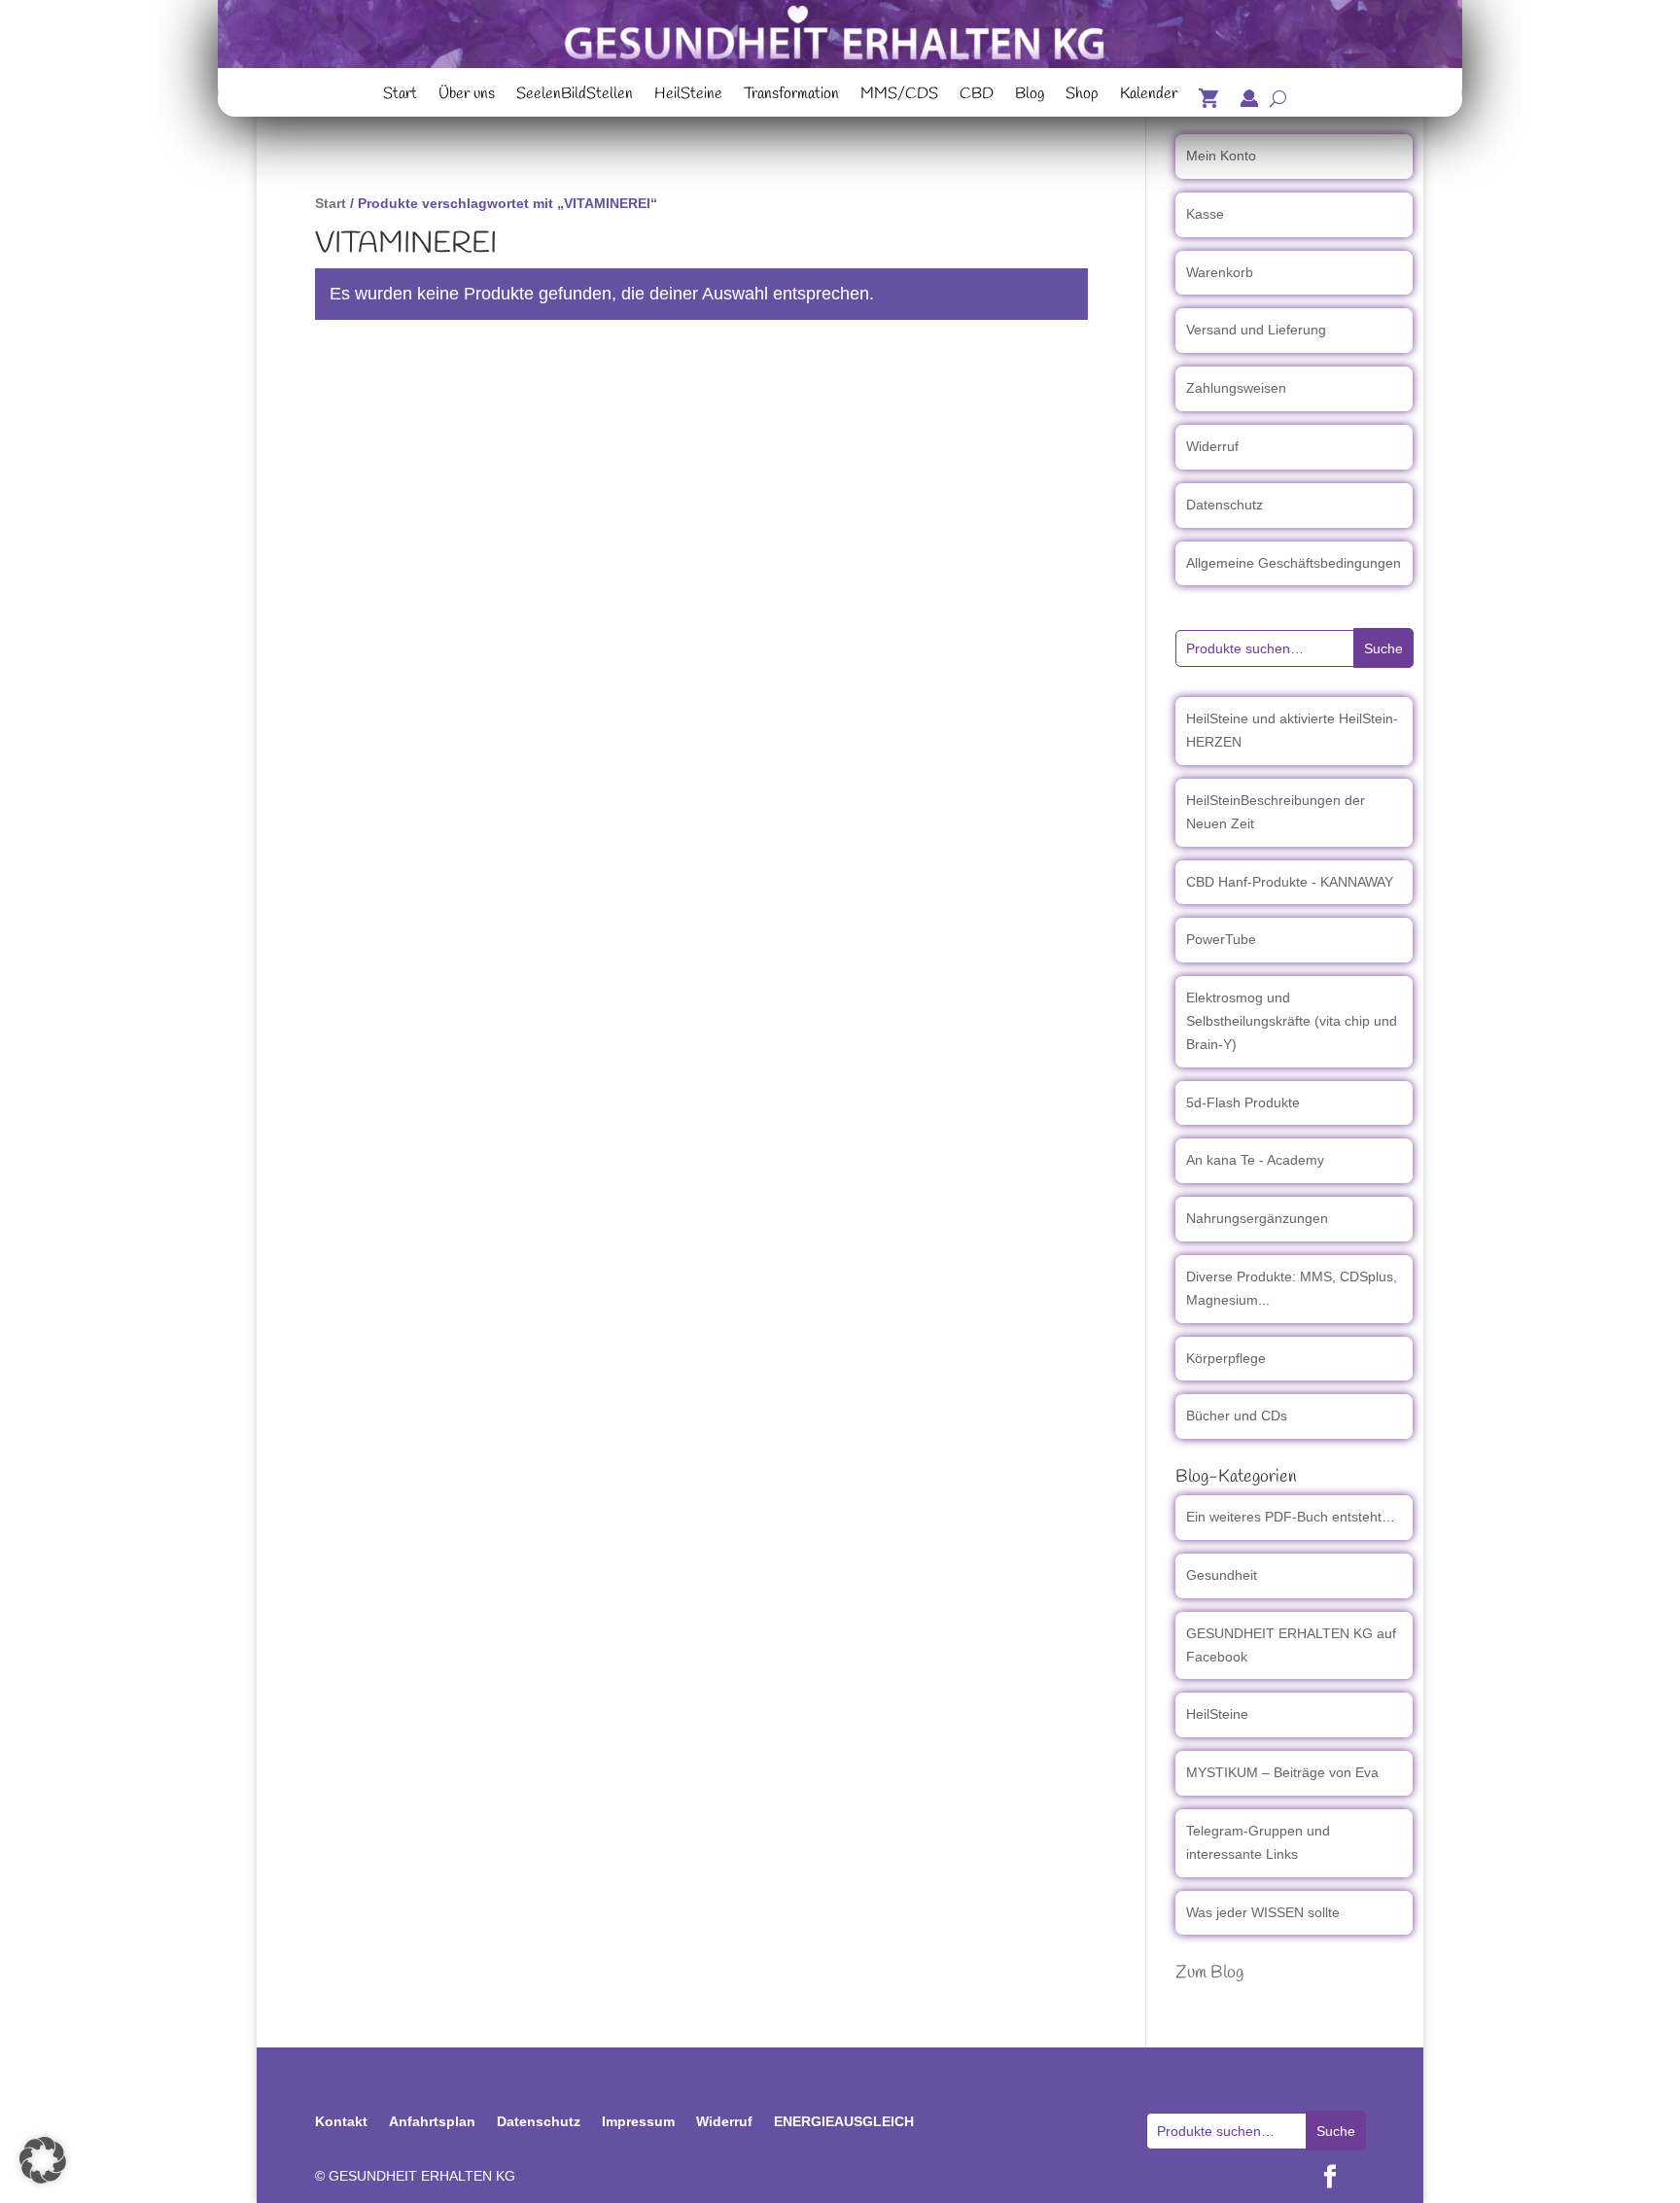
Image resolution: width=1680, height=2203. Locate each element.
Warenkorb (1220, 272)
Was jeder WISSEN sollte (1263, 1912)
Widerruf (1212, 446)
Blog (1030, 96)
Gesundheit (1222, 1575)
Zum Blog (1209, 1973)
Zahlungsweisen (1236, 388)
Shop (1082, 96)
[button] (43, 2160)
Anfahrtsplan (432, 2121)
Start (400, 96)
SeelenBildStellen (575, 96)
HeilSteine (688, 96)
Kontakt (341, 2121)
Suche (1383, 648)
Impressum (638, 2121)
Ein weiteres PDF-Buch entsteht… (1291, 1517)
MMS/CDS (899, 96)
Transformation (791, 96)
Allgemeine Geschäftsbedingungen (1294, 563)
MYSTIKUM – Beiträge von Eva (1282, 1772)
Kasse (1205, 214)
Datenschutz (1225, 505)
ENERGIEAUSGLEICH (844, 2121)
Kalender (1149, 96)
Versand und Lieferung (1256, 330)
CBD (977, 96)
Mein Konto (1221, 156)
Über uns (467, 96)
